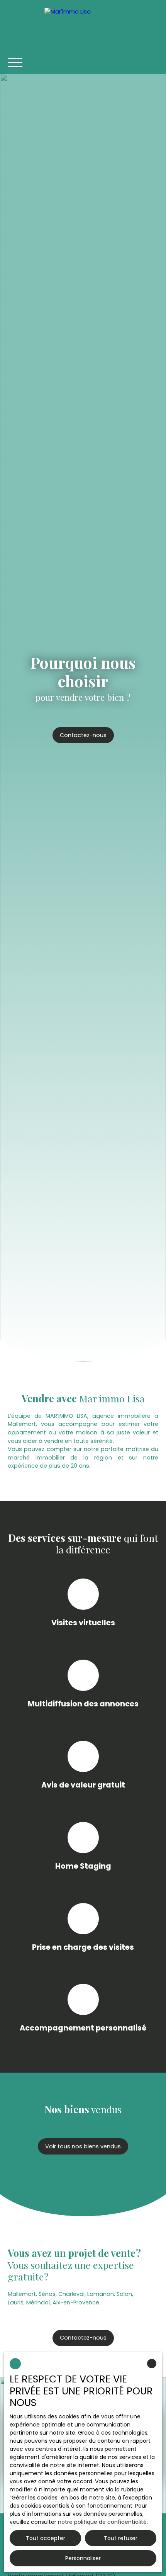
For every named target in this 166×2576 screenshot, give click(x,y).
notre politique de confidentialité (102, 2522)
